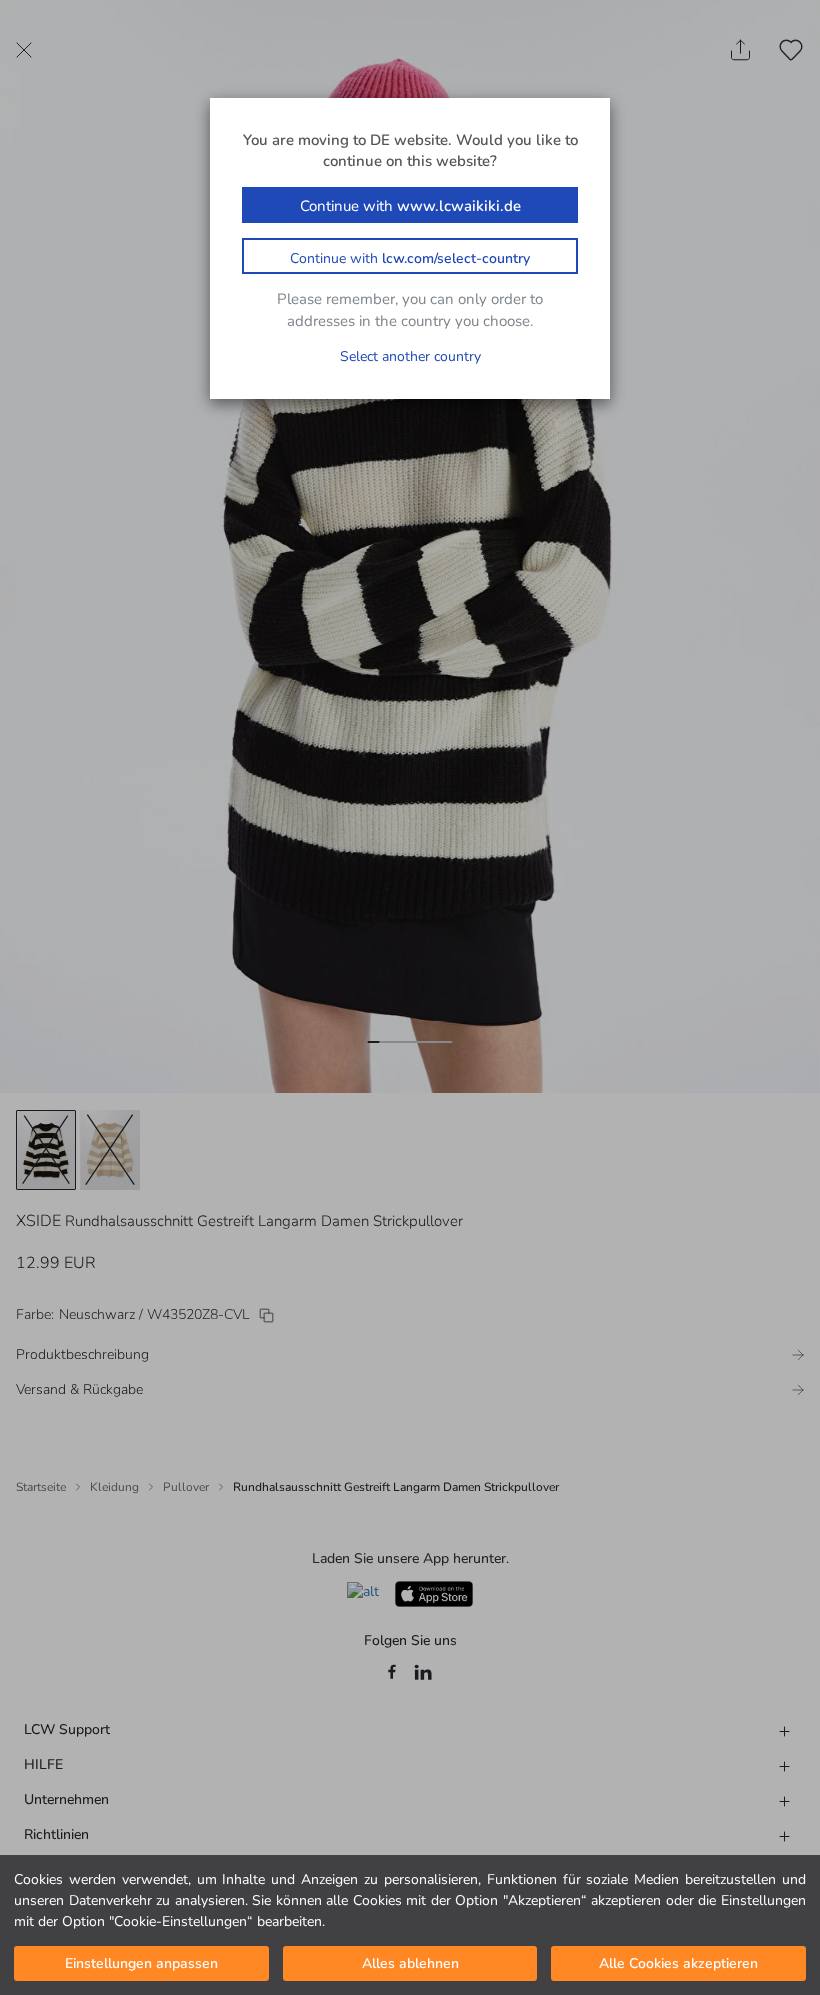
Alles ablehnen (410, 1963)
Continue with (410, 206)
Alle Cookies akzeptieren (678, 1963)
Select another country (410, 356)
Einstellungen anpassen (141, 1963)
